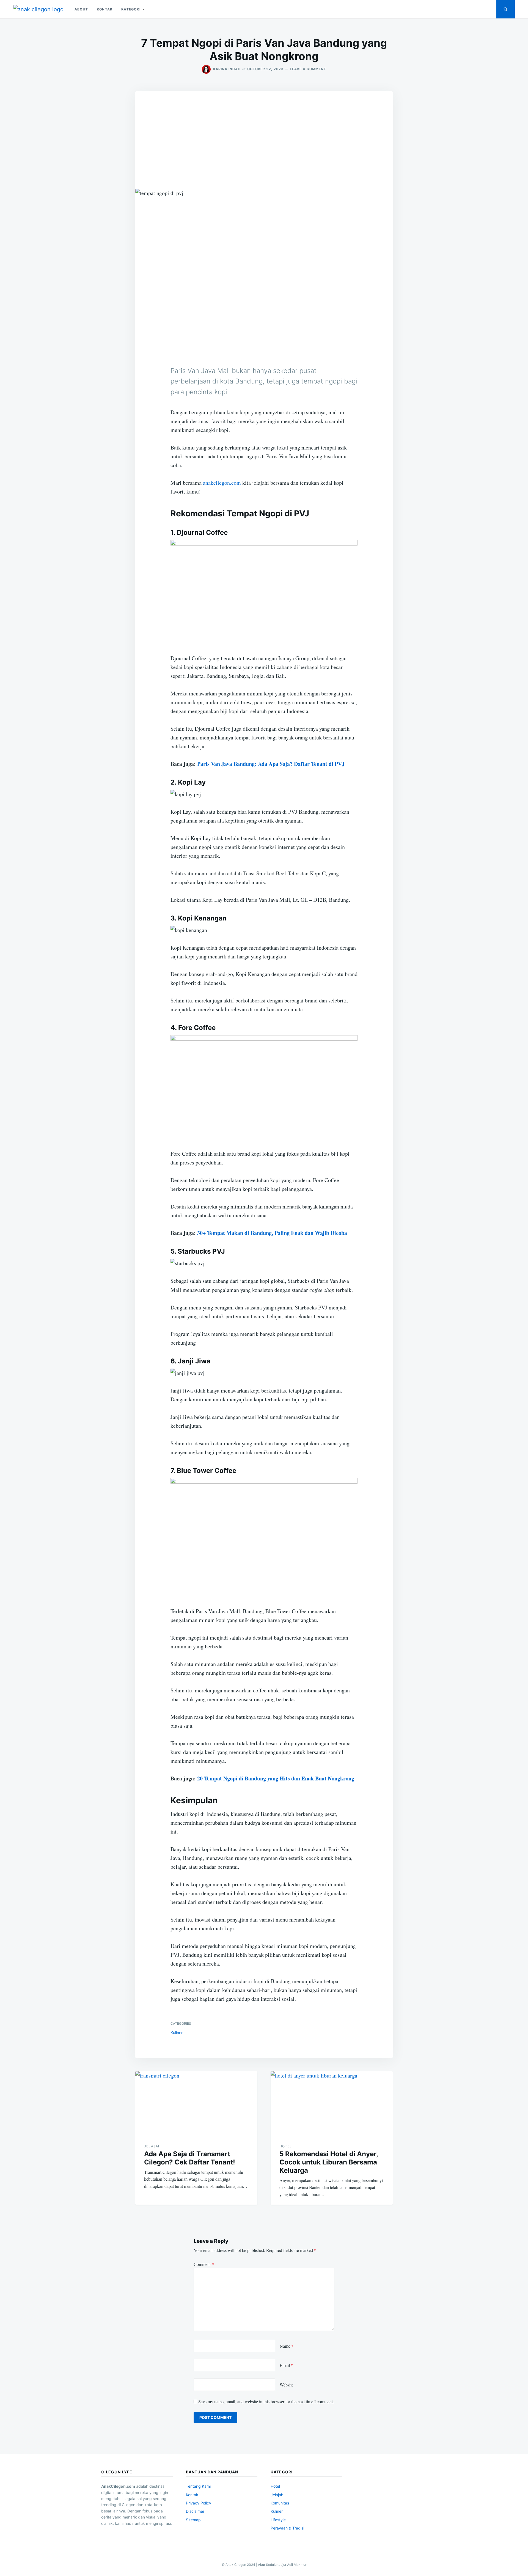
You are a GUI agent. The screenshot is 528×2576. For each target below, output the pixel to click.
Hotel (286, 2146)
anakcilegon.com (222, 483)
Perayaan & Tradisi (287, 2528)
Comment (204, 2264)
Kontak (105, 9)
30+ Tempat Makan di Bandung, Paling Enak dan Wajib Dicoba (272, 1233)
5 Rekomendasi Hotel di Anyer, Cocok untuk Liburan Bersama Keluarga (329, 2162)
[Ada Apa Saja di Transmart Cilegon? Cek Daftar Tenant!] (196, 2103)
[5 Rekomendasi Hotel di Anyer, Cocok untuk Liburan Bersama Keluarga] (332, 2103)
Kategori (131, 9)
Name (287, 2346)
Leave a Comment (308, 69)
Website (287, 2385)
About (81, 9)
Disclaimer (195, 2511)
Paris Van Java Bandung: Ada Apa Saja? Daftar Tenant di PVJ (271, 764)
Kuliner (177, 2033)
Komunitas (280, 2503)
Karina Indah (227, 69)
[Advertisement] (264, 133)
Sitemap (193, 2520)
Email (286, 2365)
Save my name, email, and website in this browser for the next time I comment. (266, 2401)
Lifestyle (278, 2520)
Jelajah (152, 2146)
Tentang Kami (198, 2486)
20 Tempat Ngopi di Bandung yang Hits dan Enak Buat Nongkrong (276, 1778)
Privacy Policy (199, 2503)
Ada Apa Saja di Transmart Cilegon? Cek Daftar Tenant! (190, 2158)
